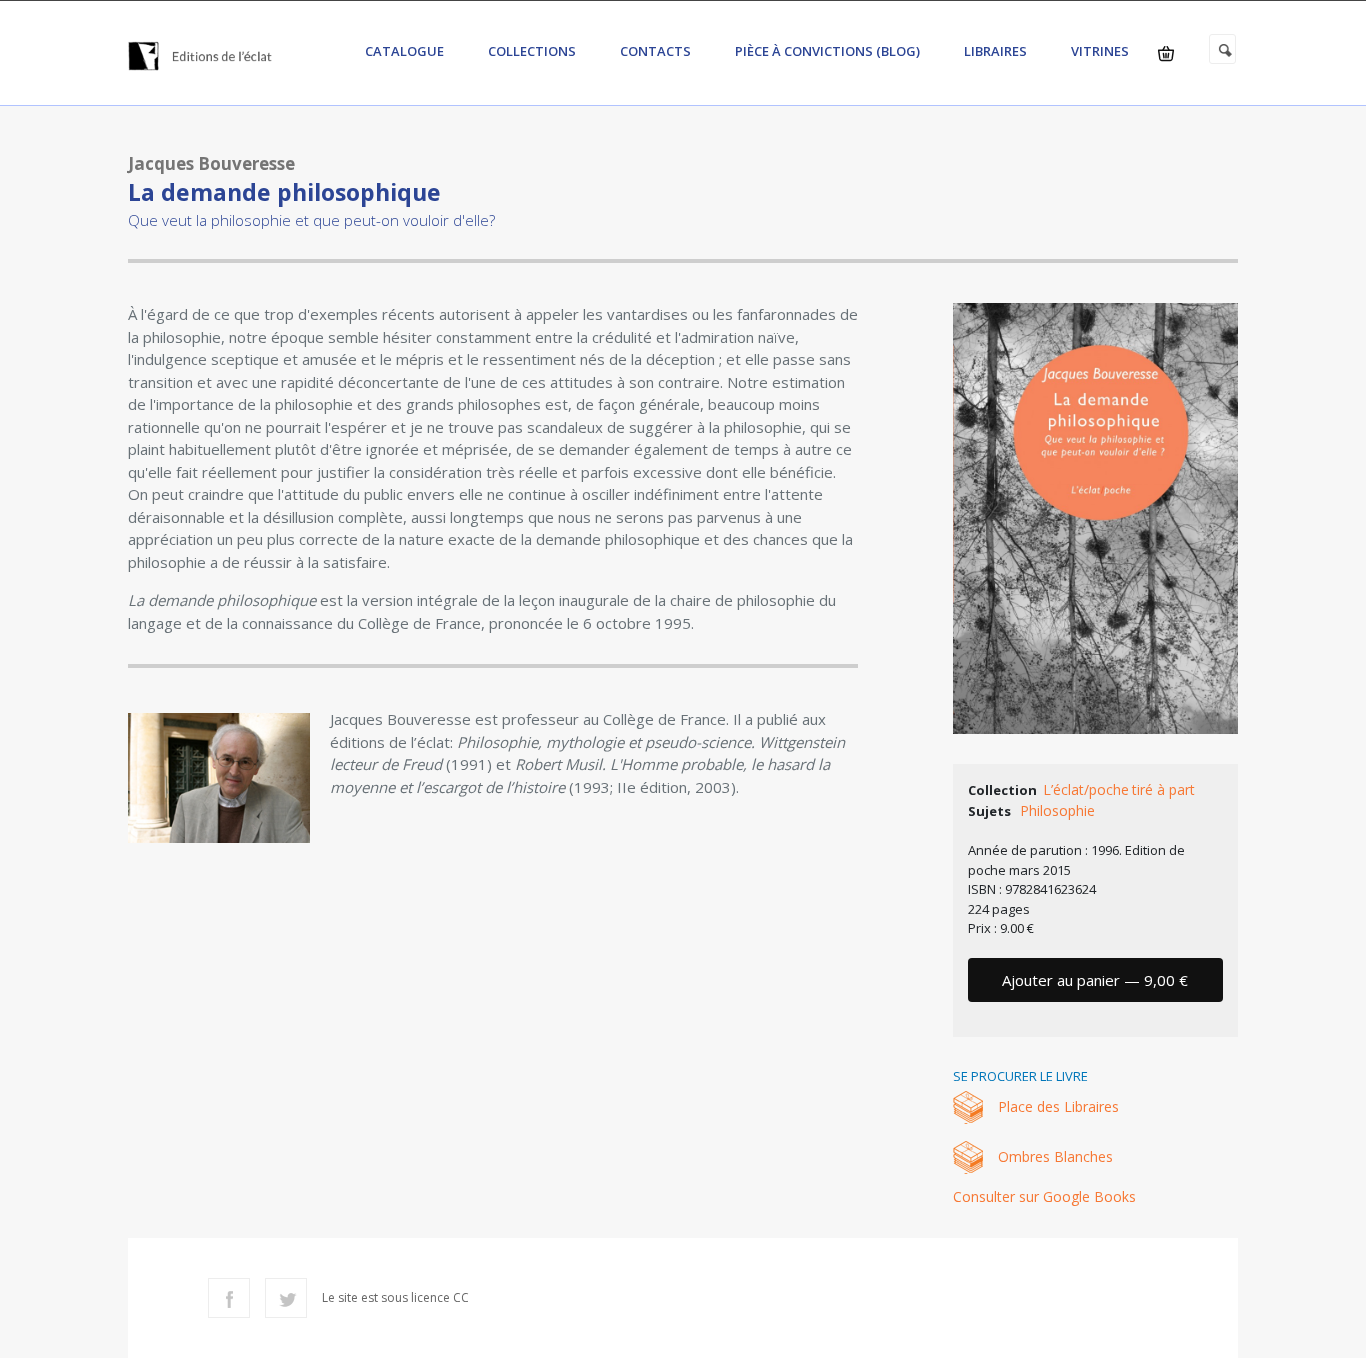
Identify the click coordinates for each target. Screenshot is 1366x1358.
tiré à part (1163, 789)
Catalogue (404, 51)
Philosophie (1057, 810)
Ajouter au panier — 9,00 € (1095, 980)
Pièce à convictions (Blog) (827, 51)
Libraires (995, 51)
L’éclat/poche (1086, 789)
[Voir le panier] (1166, 53)
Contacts (655, 51)
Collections (532, 51)
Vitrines (1100, 51)
